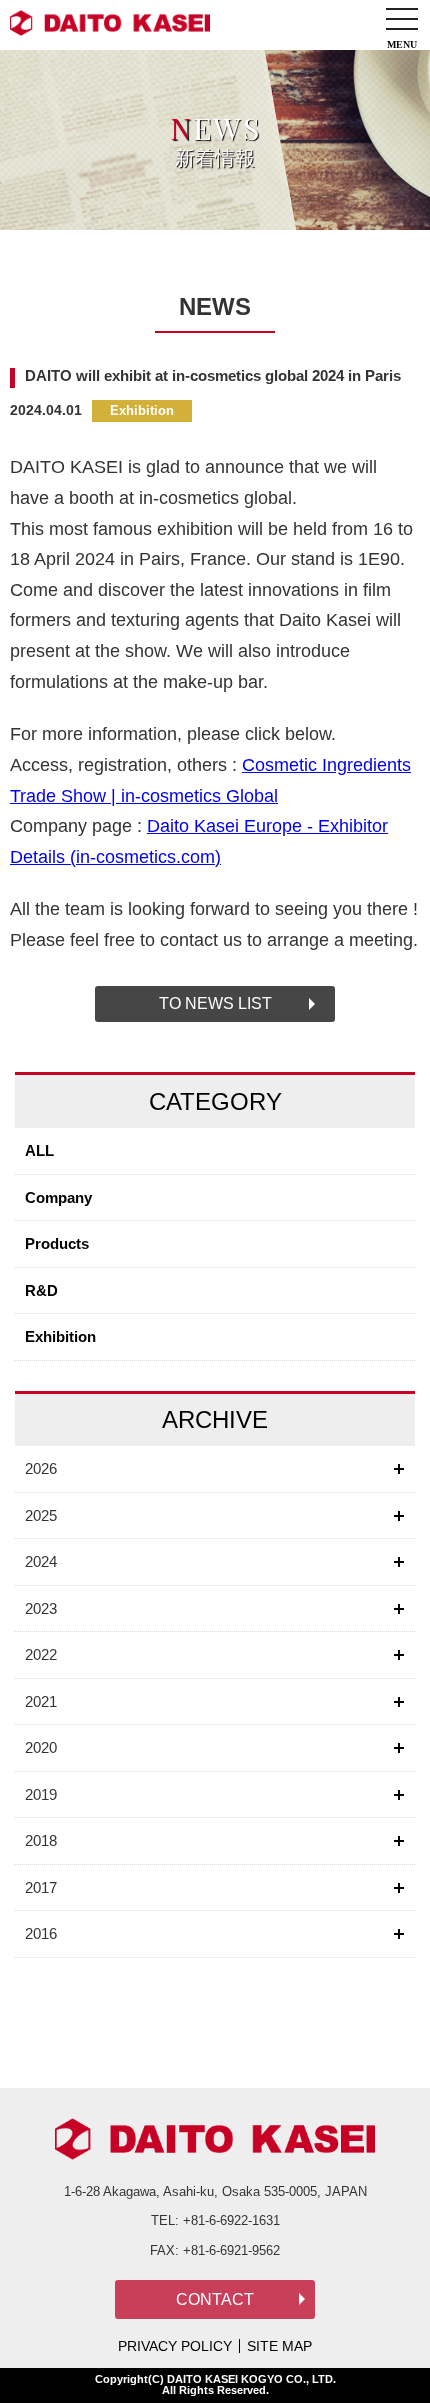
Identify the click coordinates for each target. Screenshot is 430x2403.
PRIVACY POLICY (175, 2346)
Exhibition (60, 1336)
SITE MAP (279, 2346)
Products (57, 1243)
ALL (39, 1150)
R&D (41, 1290)
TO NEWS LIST (215, 1003)
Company (58, 1197)
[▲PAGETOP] (380, 2353)
